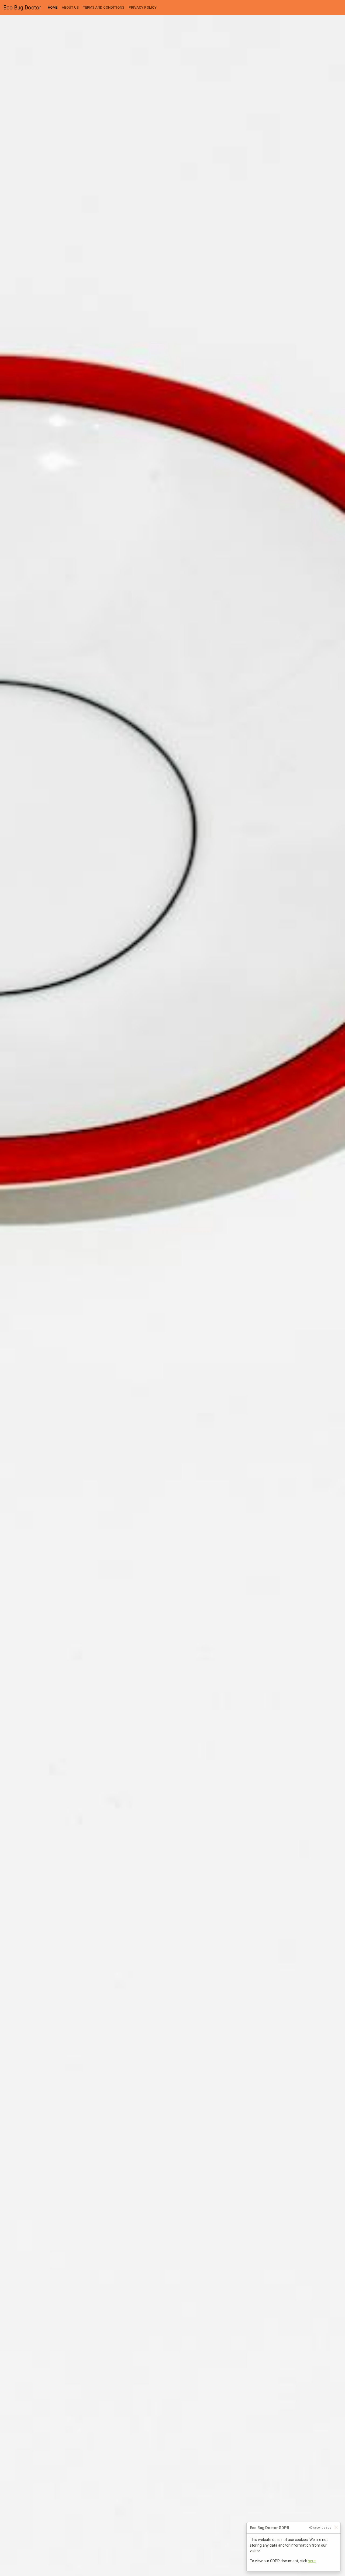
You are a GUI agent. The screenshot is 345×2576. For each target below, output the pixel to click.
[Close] (336, 2527)
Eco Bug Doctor (22, 8)
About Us (70, 7)
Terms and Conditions (104, 7)
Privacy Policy (143, 7)
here (312, 2561)
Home (54, 7)
